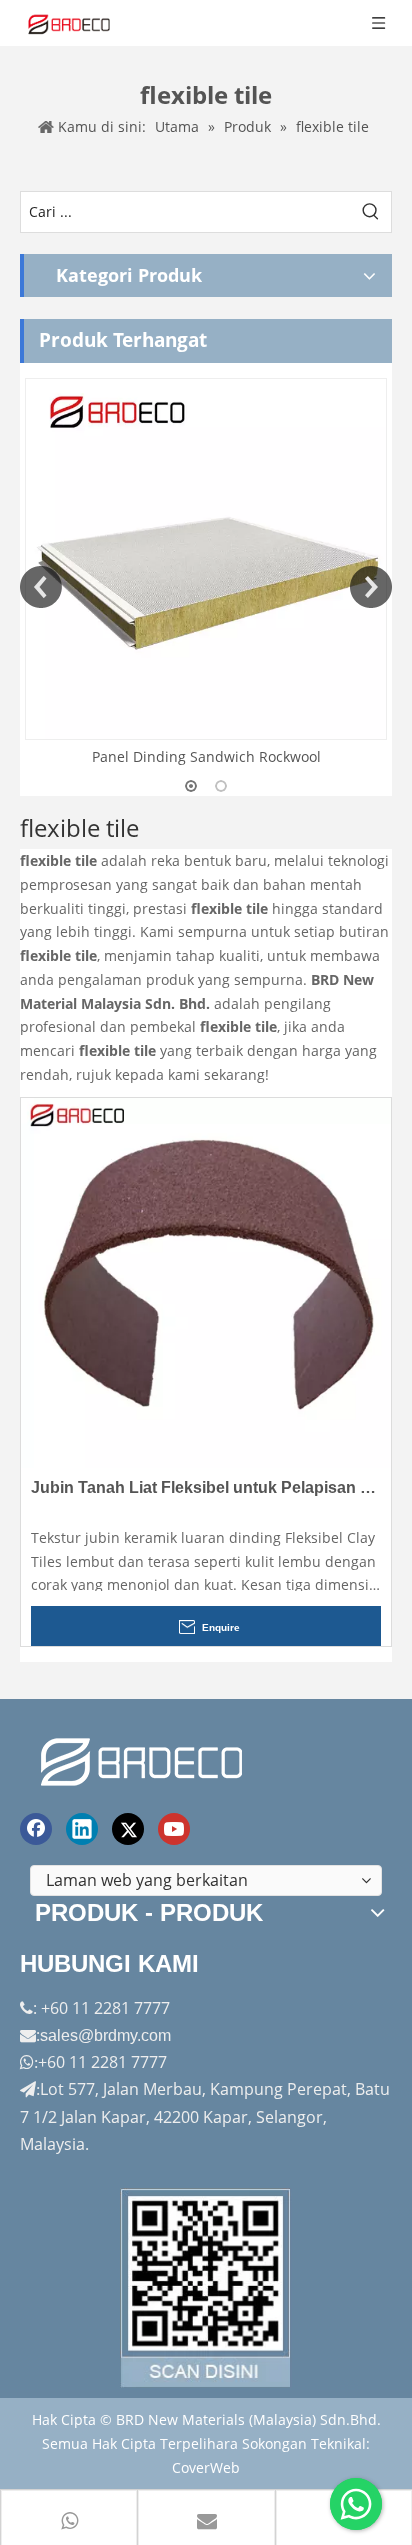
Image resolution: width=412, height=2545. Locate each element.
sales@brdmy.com (105, 2035)
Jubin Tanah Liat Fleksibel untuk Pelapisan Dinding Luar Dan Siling (206, 1487)
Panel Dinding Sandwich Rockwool (206, 756)
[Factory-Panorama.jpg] (206, 2288)
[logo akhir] (144, 1758)
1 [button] (191, 786)
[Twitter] (128, 1829)
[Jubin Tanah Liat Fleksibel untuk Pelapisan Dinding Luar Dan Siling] (206, 1281)
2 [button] (221, 786)
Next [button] (371, 587)
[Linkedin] (82, 1829)
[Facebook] (36, 1829)
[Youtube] (174, 1829)
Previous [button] (41, 587)
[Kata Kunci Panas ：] (371, 212)
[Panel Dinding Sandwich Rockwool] (206, 559)
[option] (206, 573)
